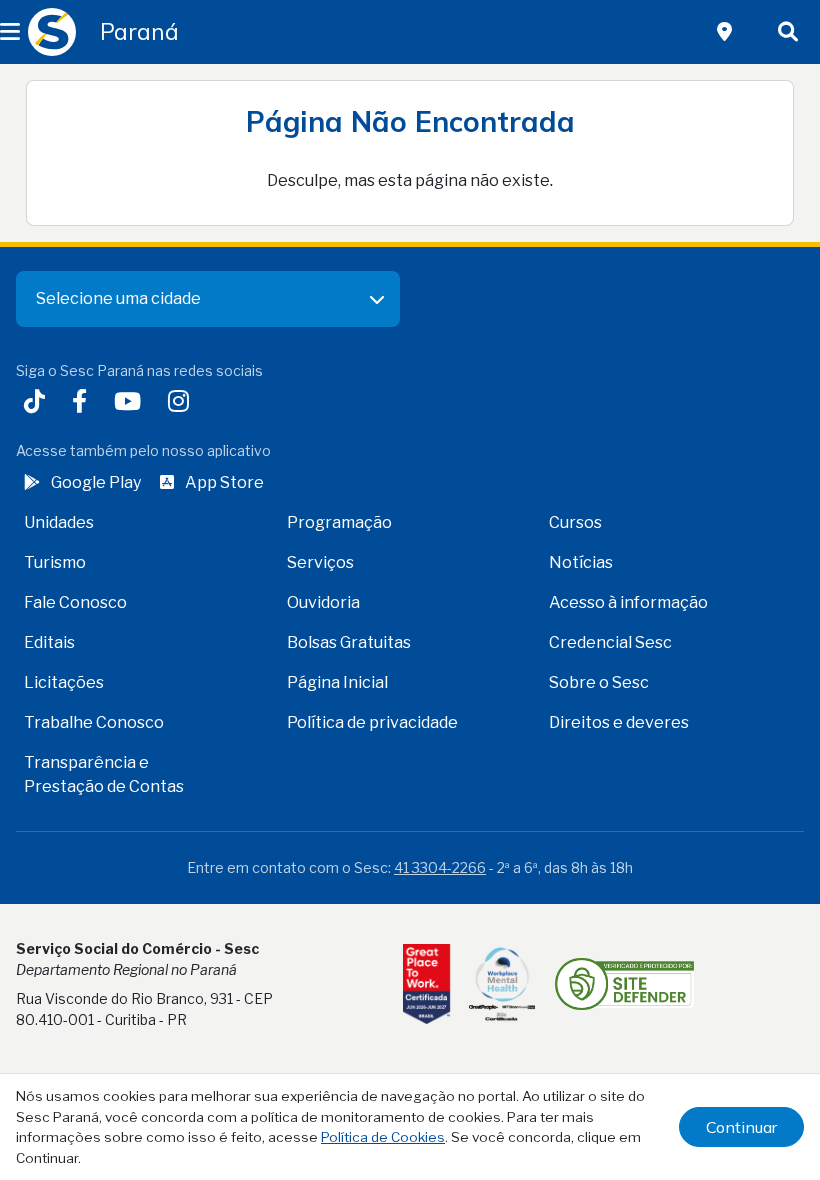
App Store (224, 482)
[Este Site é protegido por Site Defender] (624, 984)
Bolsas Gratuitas (349, 642)
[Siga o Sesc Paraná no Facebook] (83, 403)
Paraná (139, 32)
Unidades (59, 522)
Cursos (575, 522)
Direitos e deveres (619, 722)
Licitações (64, 682)
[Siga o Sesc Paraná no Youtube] (131, 403)
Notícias (581, 562)
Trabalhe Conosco (94, 722)
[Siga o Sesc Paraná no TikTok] (38, 403)
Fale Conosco (75, 602)
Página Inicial (337, 682)
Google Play (96, 482)
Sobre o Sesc (599, 682)
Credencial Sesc (610, 642)
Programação (339, 522)
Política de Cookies (383, 1137)
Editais (49, 642)
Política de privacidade (372, 722)
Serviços (320, 562)
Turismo (55, 562)
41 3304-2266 (440, 867)
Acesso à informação (628, 602)
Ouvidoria (323, 602)
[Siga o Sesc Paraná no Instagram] (182, 403)
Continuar (741, 1127)
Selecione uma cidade (118, 298)
